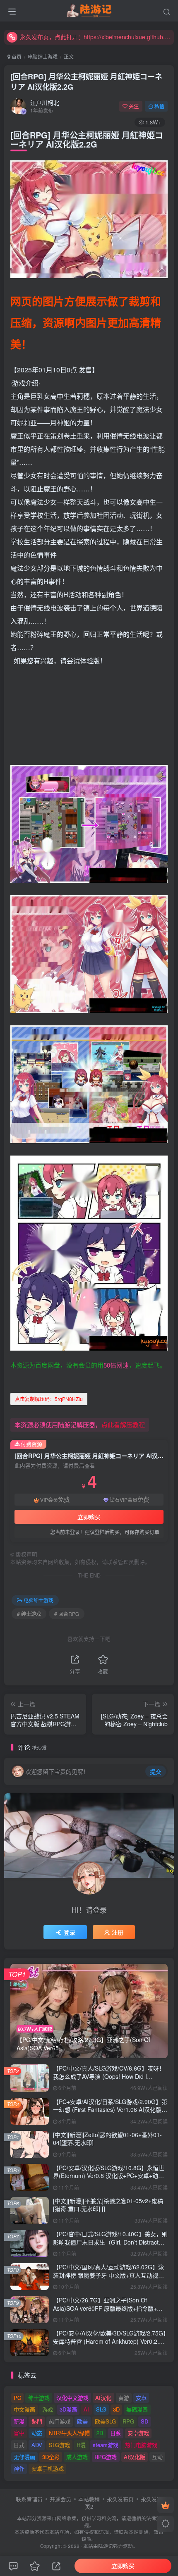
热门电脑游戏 (141, 2445)
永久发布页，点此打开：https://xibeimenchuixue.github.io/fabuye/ (96, 37)
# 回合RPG (67, 1614)
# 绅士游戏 (29, 1614)
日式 (19, 2445)
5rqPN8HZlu (49, 1399)
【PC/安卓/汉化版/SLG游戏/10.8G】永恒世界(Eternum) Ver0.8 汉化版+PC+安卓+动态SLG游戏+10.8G (109, 2176)
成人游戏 (77, 2457)
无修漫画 (24, 2457)
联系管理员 (29, 2499)
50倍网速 (116, 1365)
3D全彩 (51, 2457)
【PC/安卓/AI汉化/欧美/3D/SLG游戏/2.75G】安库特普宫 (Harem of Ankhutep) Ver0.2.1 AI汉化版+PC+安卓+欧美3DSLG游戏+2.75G (110, 2341)
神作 (19, 2468)
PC (17, 2398)
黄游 (124, 2398)
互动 (157, 2457)
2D (100, 2433)
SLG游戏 (59, 2445)
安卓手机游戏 (48, 2468)
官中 (19, 2433)
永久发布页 (120, 2499)
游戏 (48, 2409)
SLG (101, 2409)
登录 (70, 1932)
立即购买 (89, 1517)
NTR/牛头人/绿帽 (69, 2433)
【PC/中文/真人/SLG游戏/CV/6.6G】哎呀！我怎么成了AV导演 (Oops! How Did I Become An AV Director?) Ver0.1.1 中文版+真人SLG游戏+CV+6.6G (109, 2080)
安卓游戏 (138, 2433)
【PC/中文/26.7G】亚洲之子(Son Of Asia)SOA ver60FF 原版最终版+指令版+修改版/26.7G (108, 2308)
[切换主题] (166, 2524)
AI (86, 2409)
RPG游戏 (106, 2457)
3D (116, 2409)
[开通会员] (166, 2505)
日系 (115, 2433)
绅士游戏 (39, 2398)
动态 (37, 2433)
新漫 (19, 2421)
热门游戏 (60, 2421)
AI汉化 (103, 2398)
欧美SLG (105, 2421)
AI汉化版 (135, 2457)
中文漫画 (24, 2409)
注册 (118, 1932)
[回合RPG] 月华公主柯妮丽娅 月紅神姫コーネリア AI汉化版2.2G (86, 82)
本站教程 (89, 2499)
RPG (128, 2421)
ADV (37, 2445)
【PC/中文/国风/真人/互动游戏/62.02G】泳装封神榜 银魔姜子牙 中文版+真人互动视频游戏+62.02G (108, 2275)
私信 (159, 106)
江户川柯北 (45, 102)
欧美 (82, 2421)
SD (144, 2421)
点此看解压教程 (123, 1424)
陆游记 (106, 2546)
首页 (16, 56)
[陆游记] (89, 10)
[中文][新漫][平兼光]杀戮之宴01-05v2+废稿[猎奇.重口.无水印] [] (108, 2205)
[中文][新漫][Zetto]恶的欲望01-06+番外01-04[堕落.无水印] (107, 2139)
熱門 (37, 2421)
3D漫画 (68, 2409)
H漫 (81, 2445)
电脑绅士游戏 (43, 56)
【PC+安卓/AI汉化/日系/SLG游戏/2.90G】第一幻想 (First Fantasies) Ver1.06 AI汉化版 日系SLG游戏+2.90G (110, 2110)
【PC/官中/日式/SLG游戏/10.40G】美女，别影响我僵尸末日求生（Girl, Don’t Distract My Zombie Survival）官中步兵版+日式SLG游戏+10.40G (110, 2246)
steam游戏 (106, 2445)
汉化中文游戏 (72, 2398)
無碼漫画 (137, 2409)
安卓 (141, 2398)
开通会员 (60, 2499)
